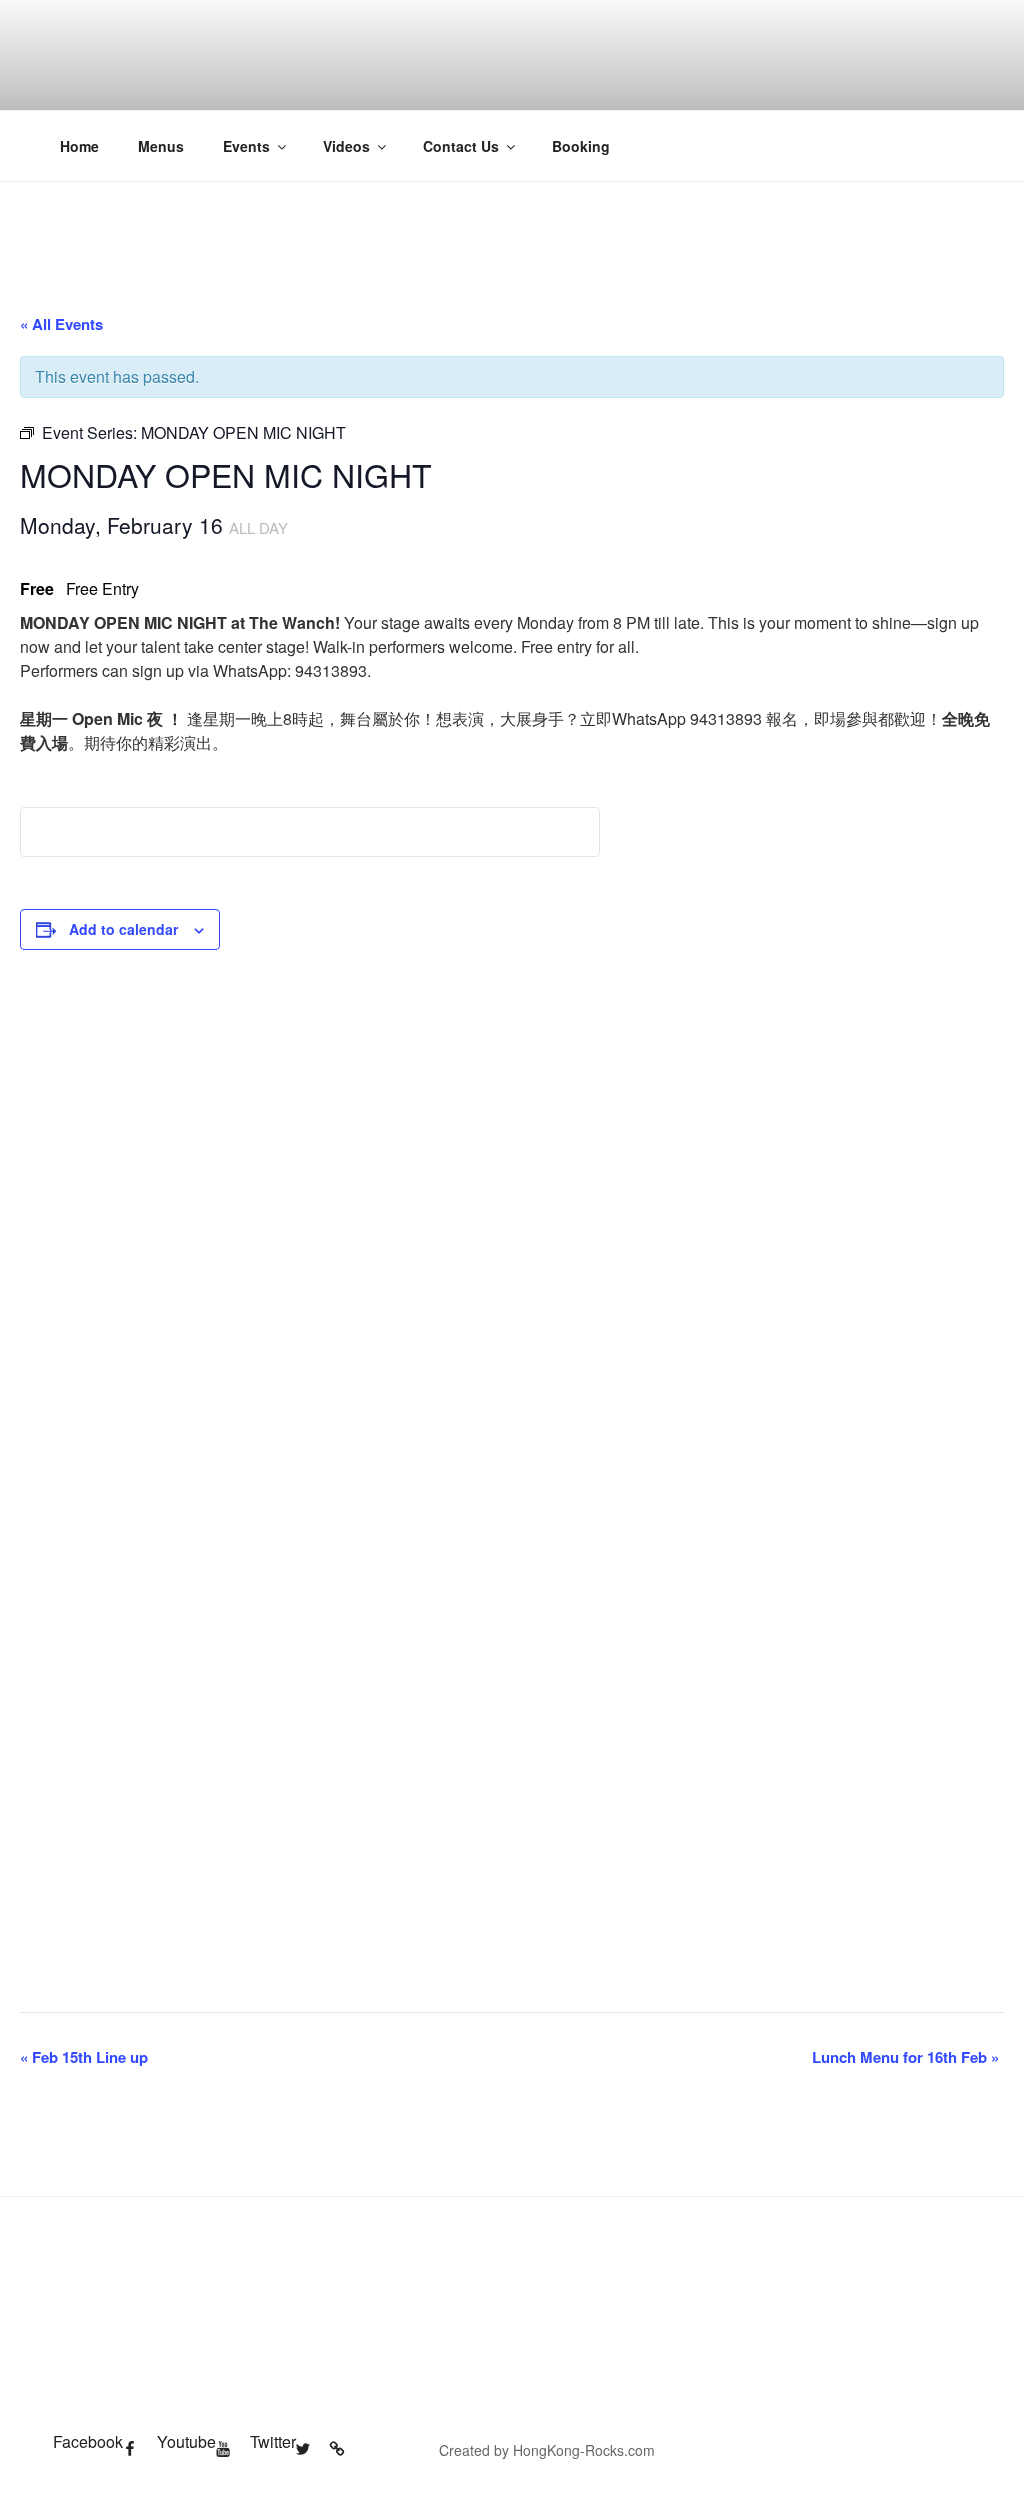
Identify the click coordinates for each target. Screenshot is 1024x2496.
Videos (346, 146)
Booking (581, 146)
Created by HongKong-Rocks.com (547, 2450)
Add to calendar (123, 929)
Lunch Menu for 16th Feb (905, 2057)
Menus (161, 146)
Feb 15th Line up (84, 2057)
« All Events (61, 324)
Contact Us (461, 146)
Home (79, 146)
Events (246, 146)
